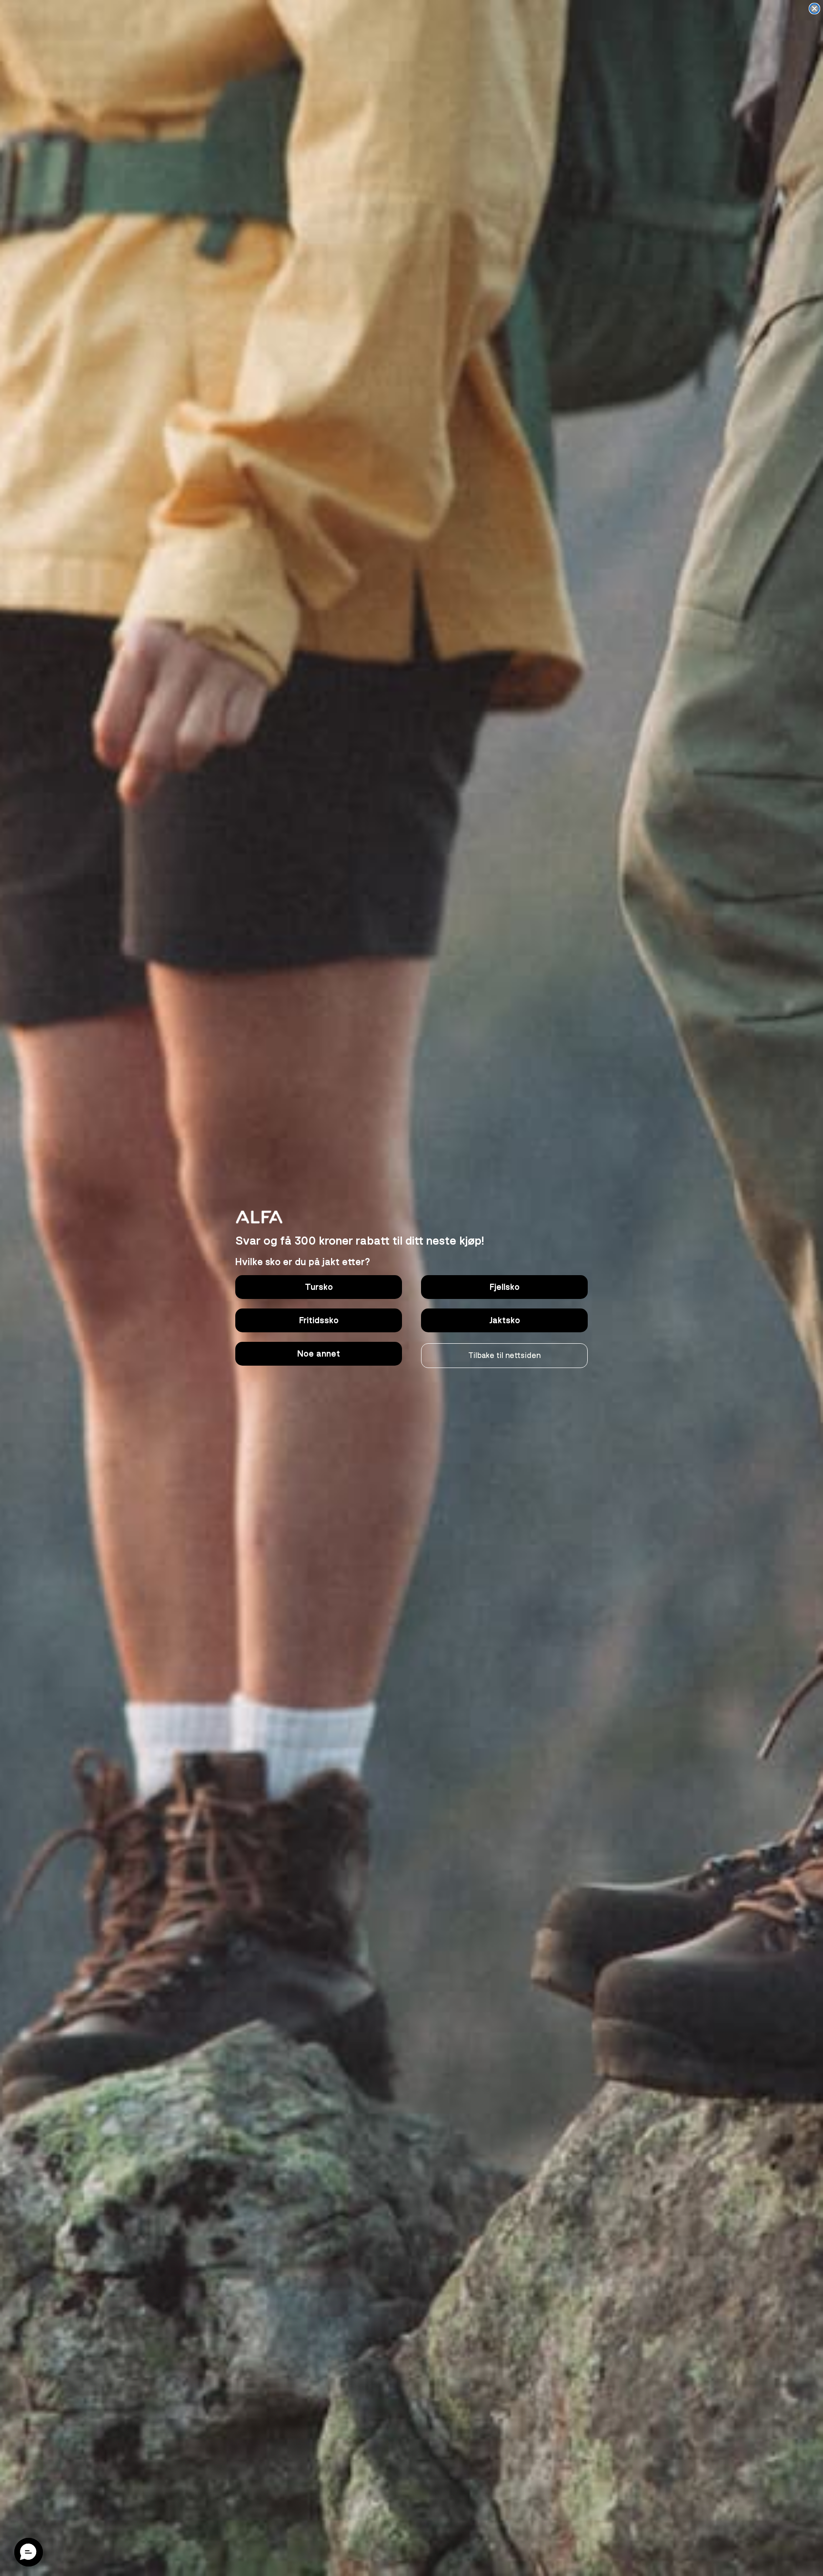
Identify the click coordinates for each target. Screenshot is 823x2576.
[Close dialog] (814, 9)
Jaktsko (505, 1320)
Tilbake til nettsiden (504, 1356)
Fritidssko (319, 1320)
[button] (29, 2552)
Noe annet (319, 1354)
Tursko (319, 1287)
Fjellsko (505, 1287)
